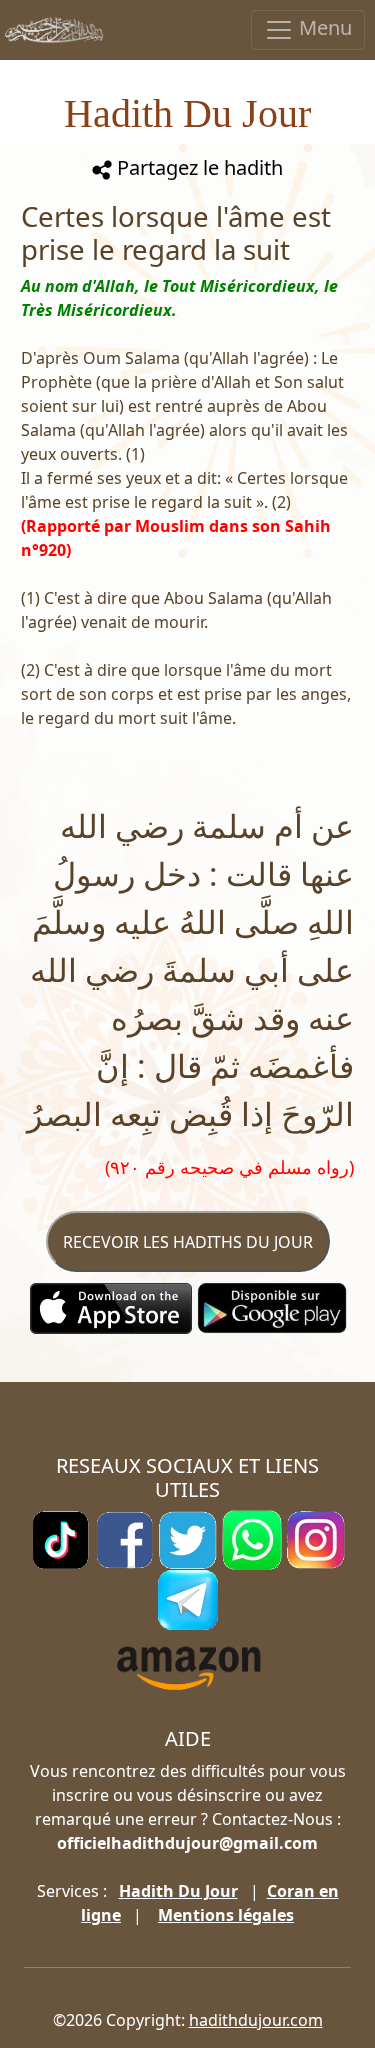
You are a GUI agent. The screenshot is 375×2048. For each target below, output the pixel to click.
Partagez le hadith (197, 167)
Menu (323, 27)
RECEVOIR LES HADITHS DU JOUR (188, 1242)
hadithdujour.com (256, 2020)
